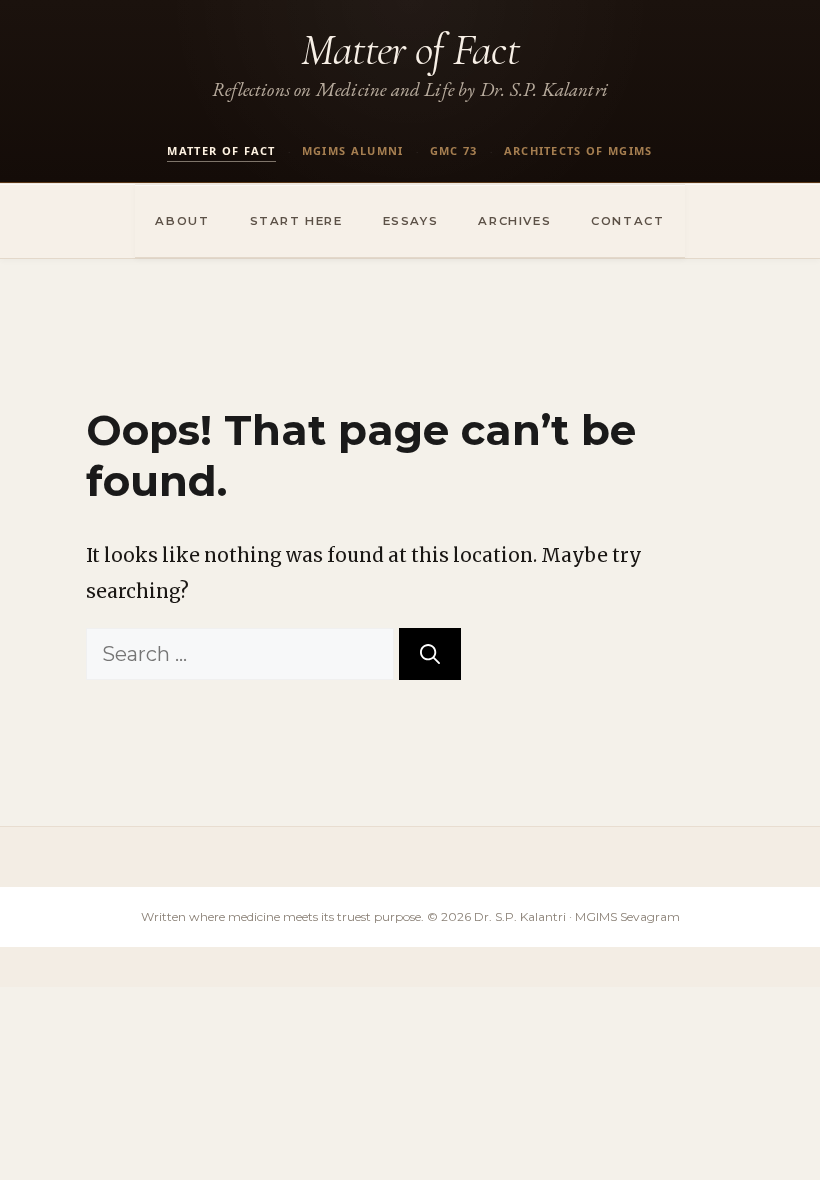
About (182, 221)
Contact (627, 221)
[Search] (430, 654)
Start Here (296, 221)
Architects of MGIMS (578, 150)
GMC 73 (454, 150)
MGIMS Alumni (353, 150)
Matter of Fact (409, 49)
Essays (411, 221)
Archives (514, 221)
